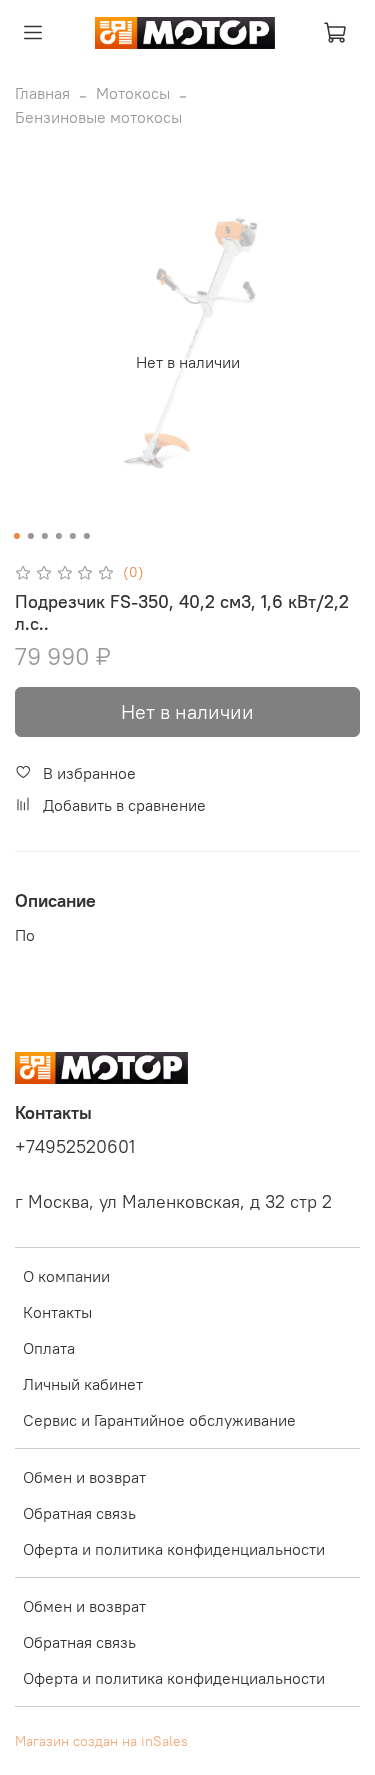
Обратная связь (79, 1513)
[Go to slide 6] (86, 536)
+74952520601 (75, 1147)
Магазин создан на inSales (101, 1741)
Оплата (49, 1348)
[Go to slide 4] (58, 536)
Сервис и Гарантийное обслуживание (159, 1420)
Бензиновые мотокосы (98, 117)
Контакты (57, 1312)
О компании (66, 1276)
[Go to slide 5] (72, 536)
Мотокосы (133, 93)
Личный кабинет (83, 1384)
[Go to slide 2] (30, 536)
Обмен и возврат (84, 1477)
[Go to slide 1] (16, 536)
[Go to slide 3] (44, 536)
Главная (42, 93)
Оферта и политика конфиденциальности (174, 1549)
